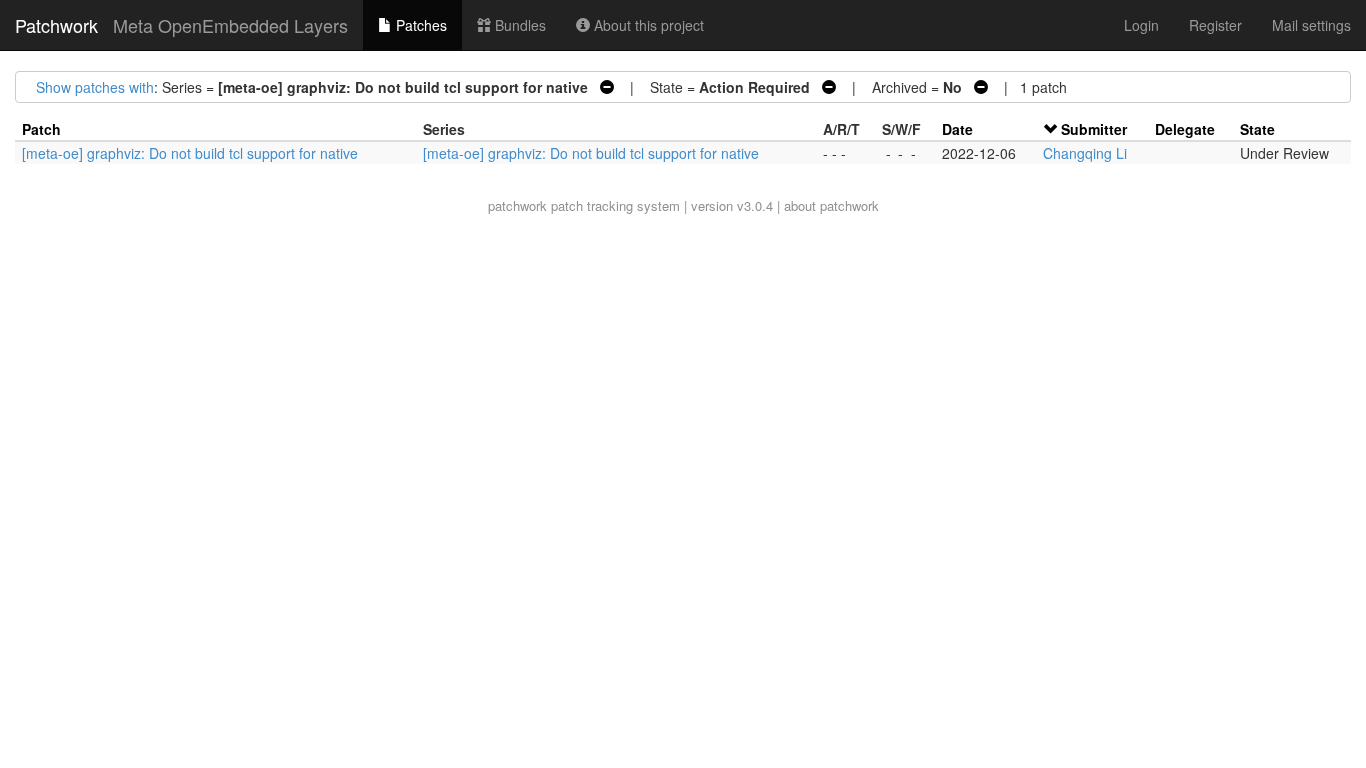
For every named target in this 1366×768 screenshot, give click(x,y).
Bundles (518, 25)
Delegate (1185, 129)
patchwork (517, 205)
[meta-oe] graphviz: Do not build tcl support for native (190, 153)
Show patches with (95, 87)
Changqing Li (1085, 153)
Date (957, 129)
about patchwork (831, 205)
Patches (419, 25)
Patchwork (56, 25)
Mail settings (1311, 25)
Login (1141, 25)
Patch (41, 129)
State (1257, 129)
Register (1215, 25)
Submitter (1094, 129)
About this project (647, 25)
